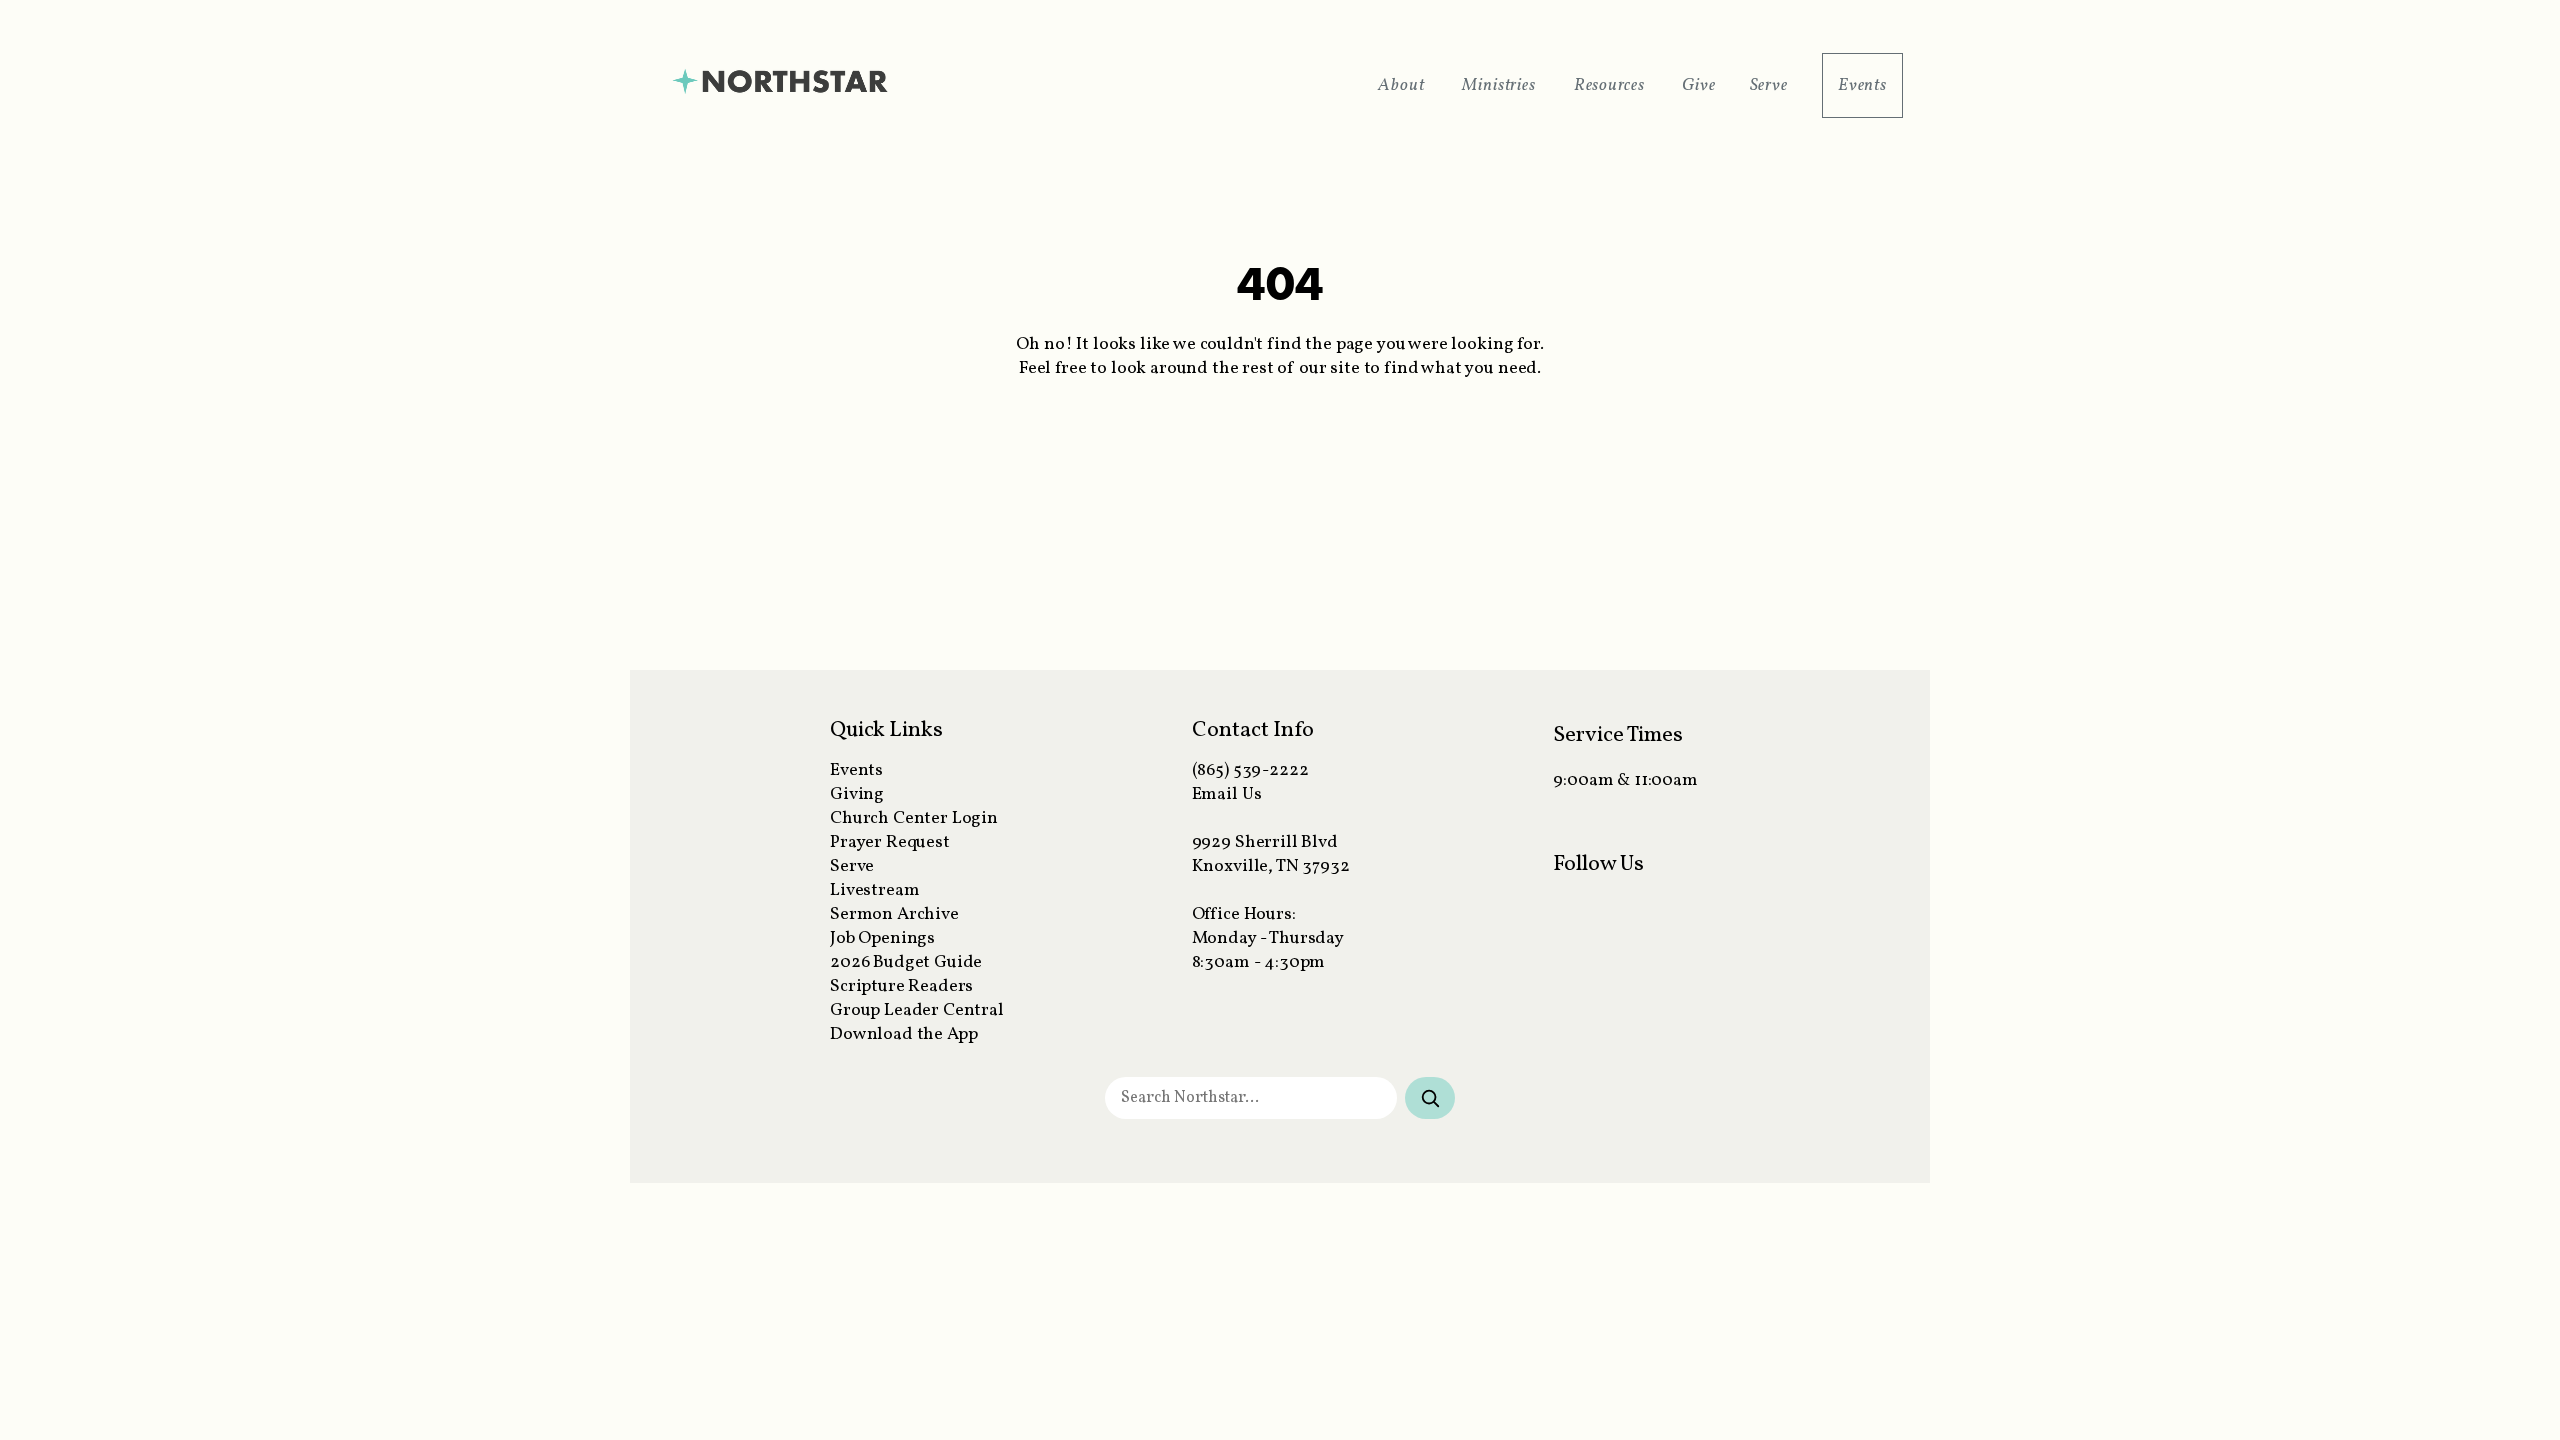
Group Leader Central (917, 1010)
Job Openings (882, 938)
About (1403, 85)
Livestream (874, 890)
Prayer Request (890, 842)
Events (1862, 85)
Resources (1611, 85)
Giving (857, 794)
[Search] (1430, 1098)
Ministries (1500, 85)
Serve (1769, 85)
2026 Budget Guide (906, 962)
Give (1698, 85)
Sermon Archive (894, 914)
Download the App (903, 1034)
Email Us (1227, 794)
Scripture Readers (901, 986)
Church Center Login (914, 818)
